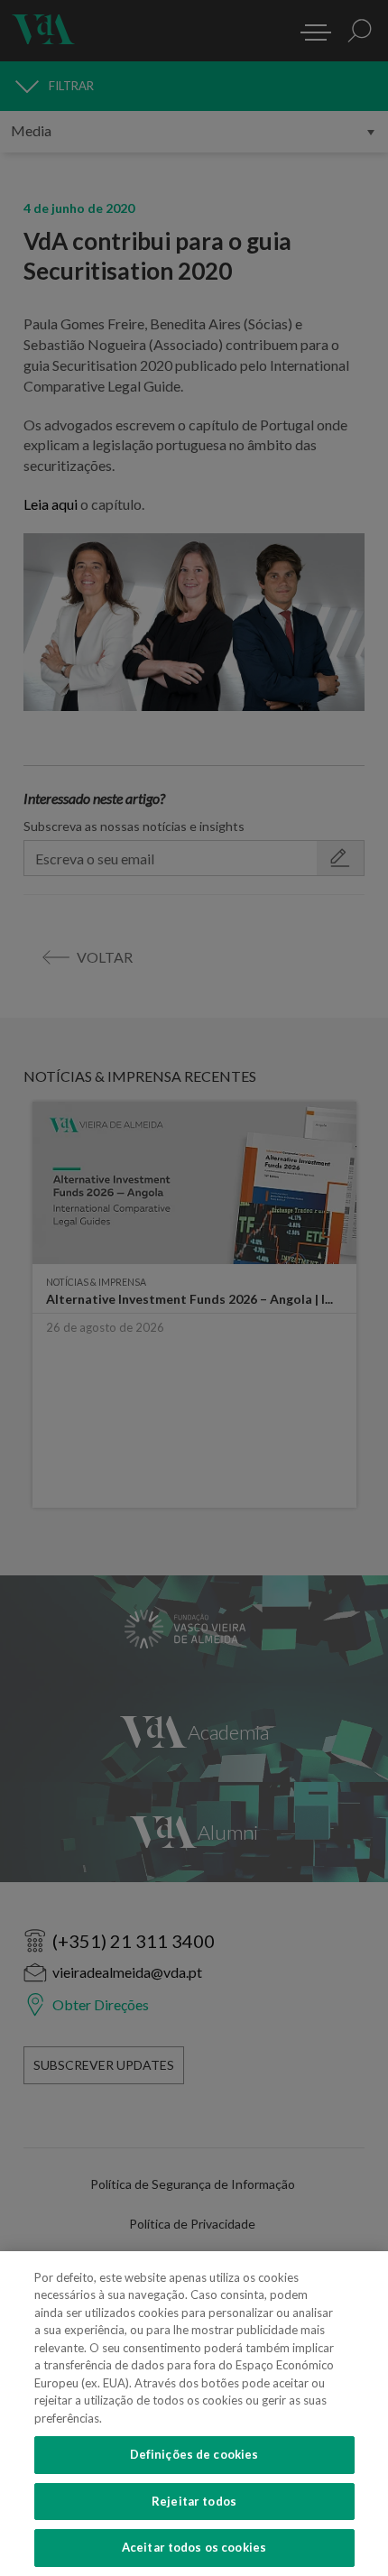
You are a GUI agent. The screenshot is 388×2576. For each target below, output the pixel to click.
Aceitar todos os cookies (194, 2547)
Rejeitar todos (194, 2501)
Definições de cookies (194, 2454)
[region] (194, 2414)
